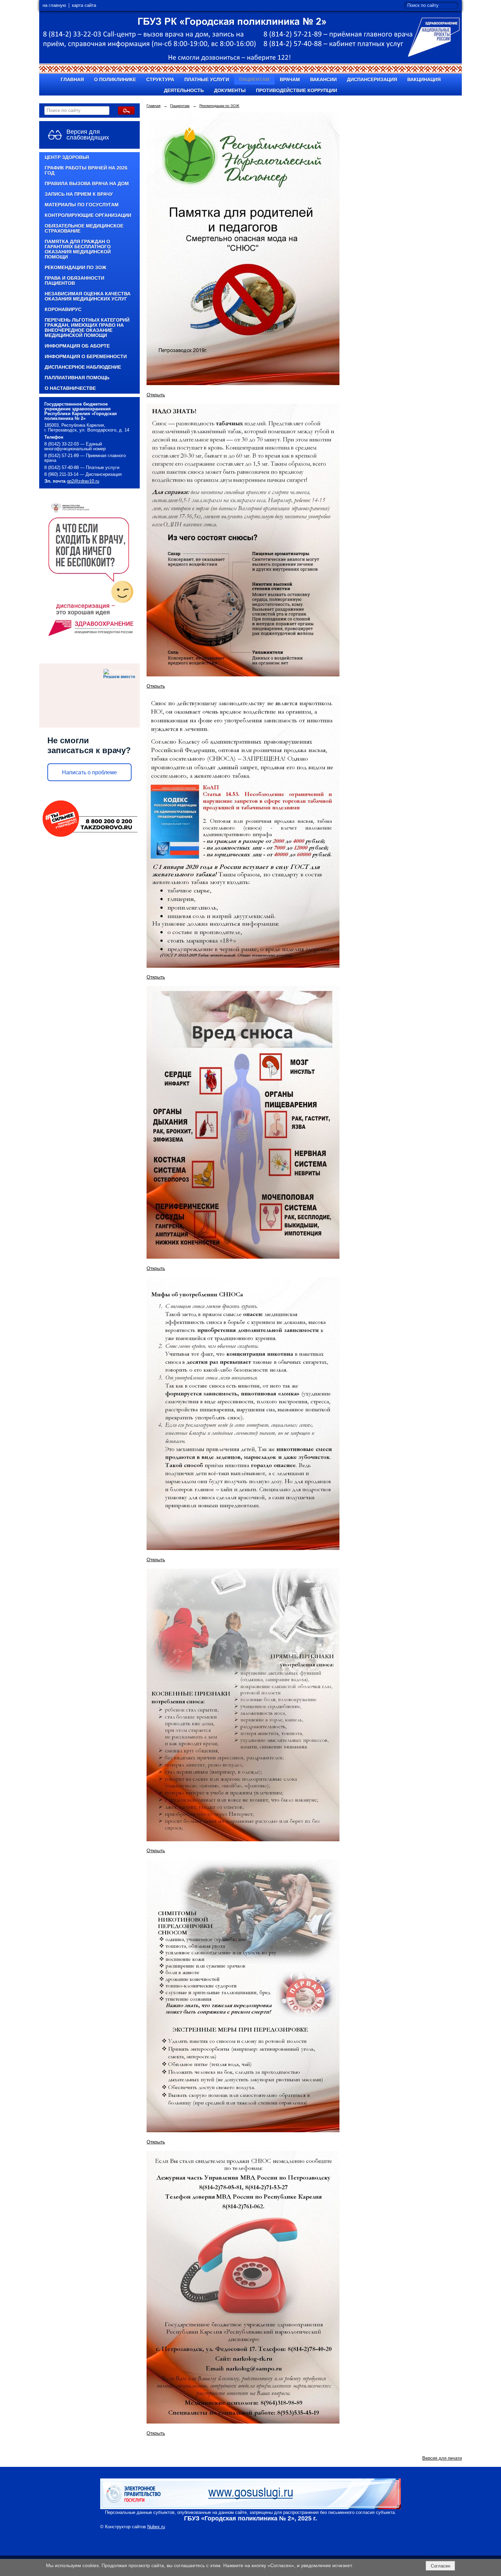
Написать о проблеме (89, 772)
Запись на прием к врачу (79, 194)
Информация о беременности (86, 357)
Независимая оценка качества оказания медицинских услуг (88, 296)
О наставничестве (70, 388)
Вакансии (323, 80)
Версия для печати (442, 2458)
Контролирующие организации (88, 215)
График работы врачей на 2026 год (86, 171)
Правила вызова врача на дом (87, 184)
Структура (160, 80)
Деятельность (184, 91)
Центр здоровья (67, 157)
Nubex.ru (156, 2527)
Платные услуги (207, 80)
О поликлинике (115, 80)
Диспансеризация (372, 80)
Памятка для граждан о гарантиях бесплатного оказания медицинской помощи (78, 249)
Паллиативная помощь (77, 378)
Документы (230, 91)
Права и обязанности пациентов (74, 281)
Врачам (290, 80)
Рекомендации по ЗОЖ (75, 268)
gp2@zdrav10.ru (83, 481)
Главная (72, 80)
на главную (54, 5)
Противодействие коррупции (297, 91)
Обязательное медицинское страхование (84, 229)
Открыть (156, 395)
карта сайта (84, 5)
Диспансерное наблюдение (83, 367)
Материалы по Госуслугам (82, 205)
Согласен (441, 2566)
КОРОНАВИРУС (63, 310)
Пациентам (254, 80)
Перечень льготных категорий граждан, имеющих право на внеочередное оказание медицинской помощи (87, 328)
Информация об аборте (77, 346)
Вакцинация (424, 80)
